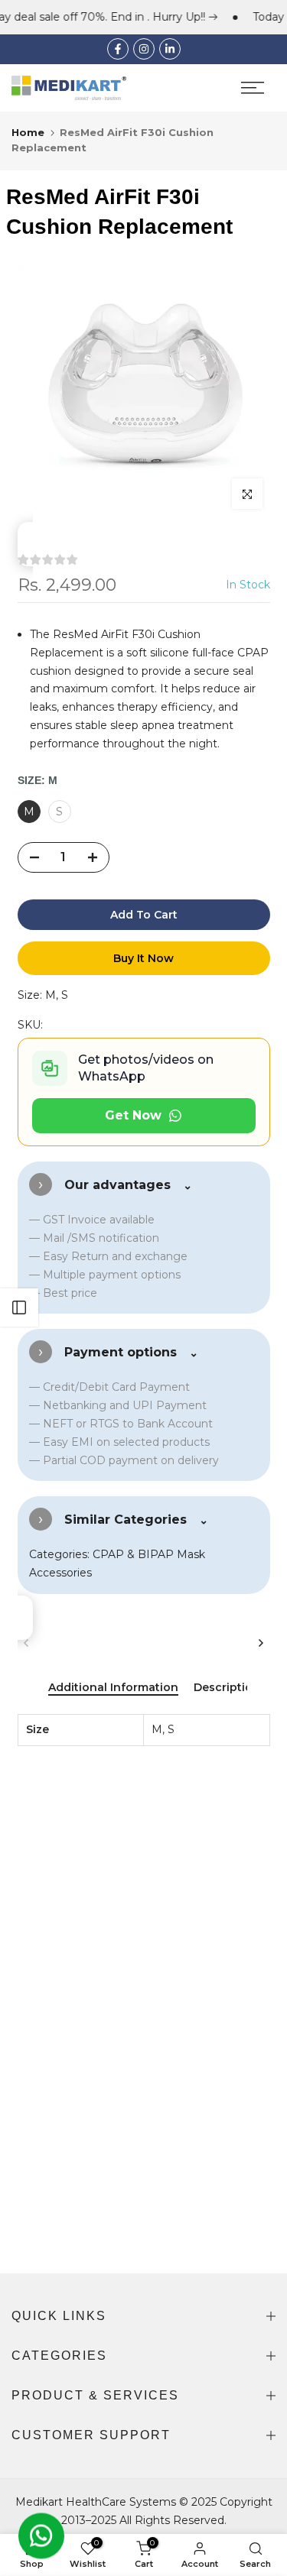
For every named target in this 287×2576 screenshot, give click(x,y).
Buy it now (143, 958)
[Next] (261, 1643)
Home (28, 132)
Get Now (133, 1115)
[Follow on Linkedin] (170, 49)
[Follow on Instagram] (144, 49)
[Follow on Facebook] (118, 49)
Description (227, 1688)
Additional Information (113, 1688)
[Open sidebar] (19, 1307)
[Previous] (27, 1643)
